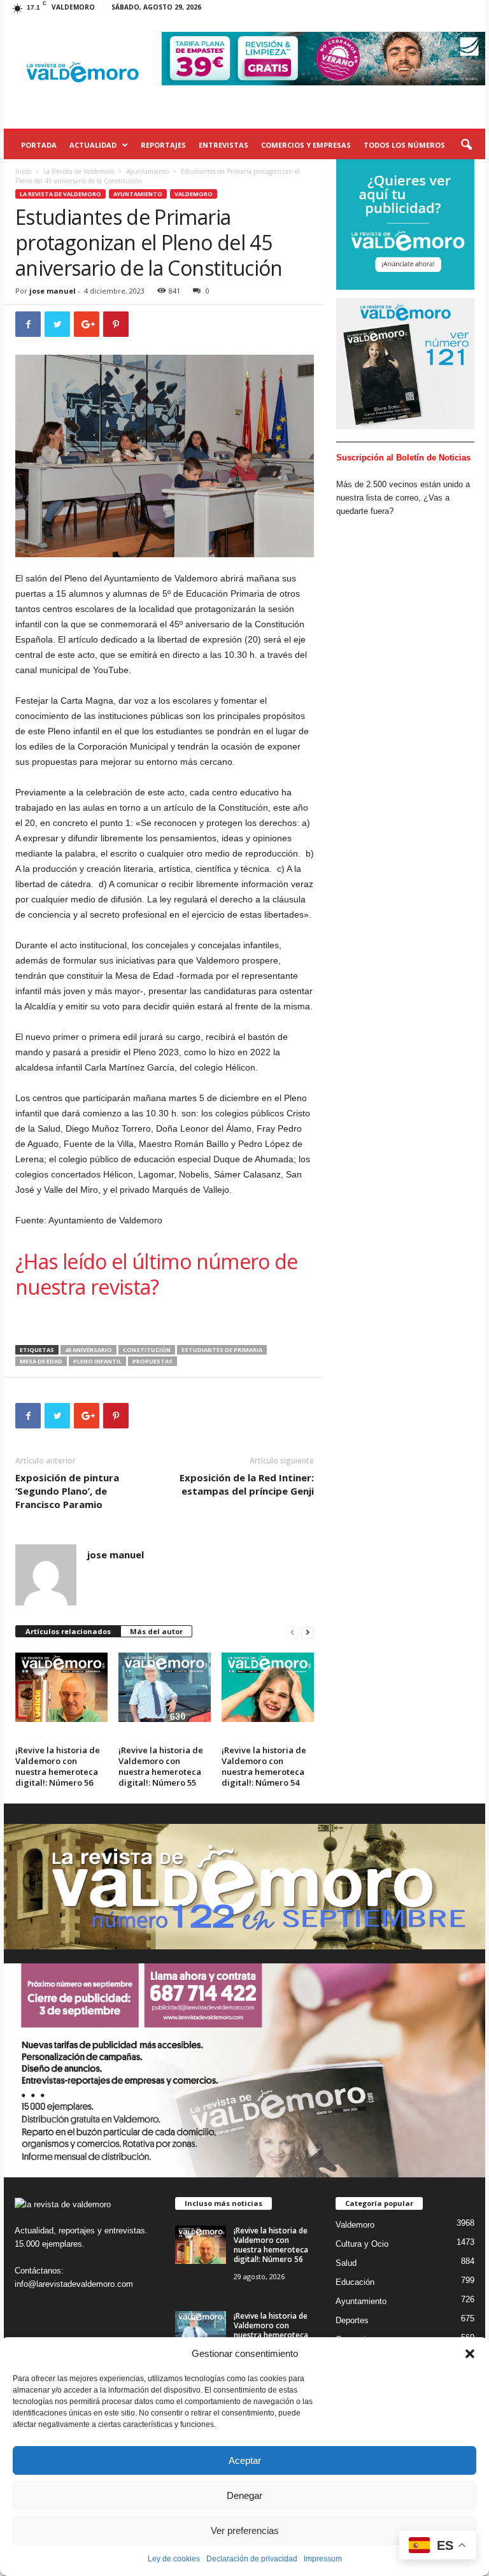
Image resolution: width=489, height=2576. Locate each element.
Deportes (352, 2320)
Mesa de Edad (41, 1361)
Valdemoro (194, 194)
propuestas (152, 1361)
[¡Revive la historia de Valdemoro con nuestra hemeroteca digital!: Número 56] (61, 1687)
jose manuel (53, 291)
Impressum (323, 2559)
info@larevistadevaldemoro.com (74, 2284)
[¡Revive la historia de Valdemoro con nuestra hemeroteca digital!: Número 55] (165, 1687)
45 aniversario (89, 1350)
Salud (346, 2263)
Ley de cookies (174, 2559)
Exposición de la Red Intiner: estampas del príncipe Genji (247, 1484)
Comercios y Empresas (306, 145)
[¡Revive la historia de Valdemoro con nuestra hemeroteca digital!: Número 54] (268, 1687)
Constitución (147, 1350)
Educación (355, 2282)
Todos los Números (404, 145)
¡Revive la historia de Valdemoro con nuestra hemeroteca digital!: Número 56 (58, 1766)
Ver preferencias (245, 2530)
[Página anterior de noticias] (292, 1632)
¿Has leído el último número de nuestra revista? (157, 1274)
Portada (39, 145)
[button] (470, 2354)
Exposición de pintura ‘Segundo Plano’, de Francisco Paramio (67, 1491)
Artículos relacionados (68, 1631)
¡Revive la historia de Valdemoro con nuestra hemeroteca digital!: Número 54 (264, 1766)
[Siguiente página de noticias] (308, 1632)
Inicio (23, 171)
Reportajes (163, 145)
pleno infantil (97, 1361)
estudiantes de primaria (222, 1350)
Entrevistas (223, 145)
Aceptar (245, 2460)
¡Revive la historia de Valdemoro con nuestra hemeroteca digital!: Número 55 (161, 1766)
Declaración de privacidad (252, 2559)
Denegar (244, 2495)
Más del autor (156, 1631)
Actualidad (93, 145)
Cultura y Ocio (362, 2244)
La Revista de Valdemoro (79, 171)
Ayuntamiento (147, 171)
